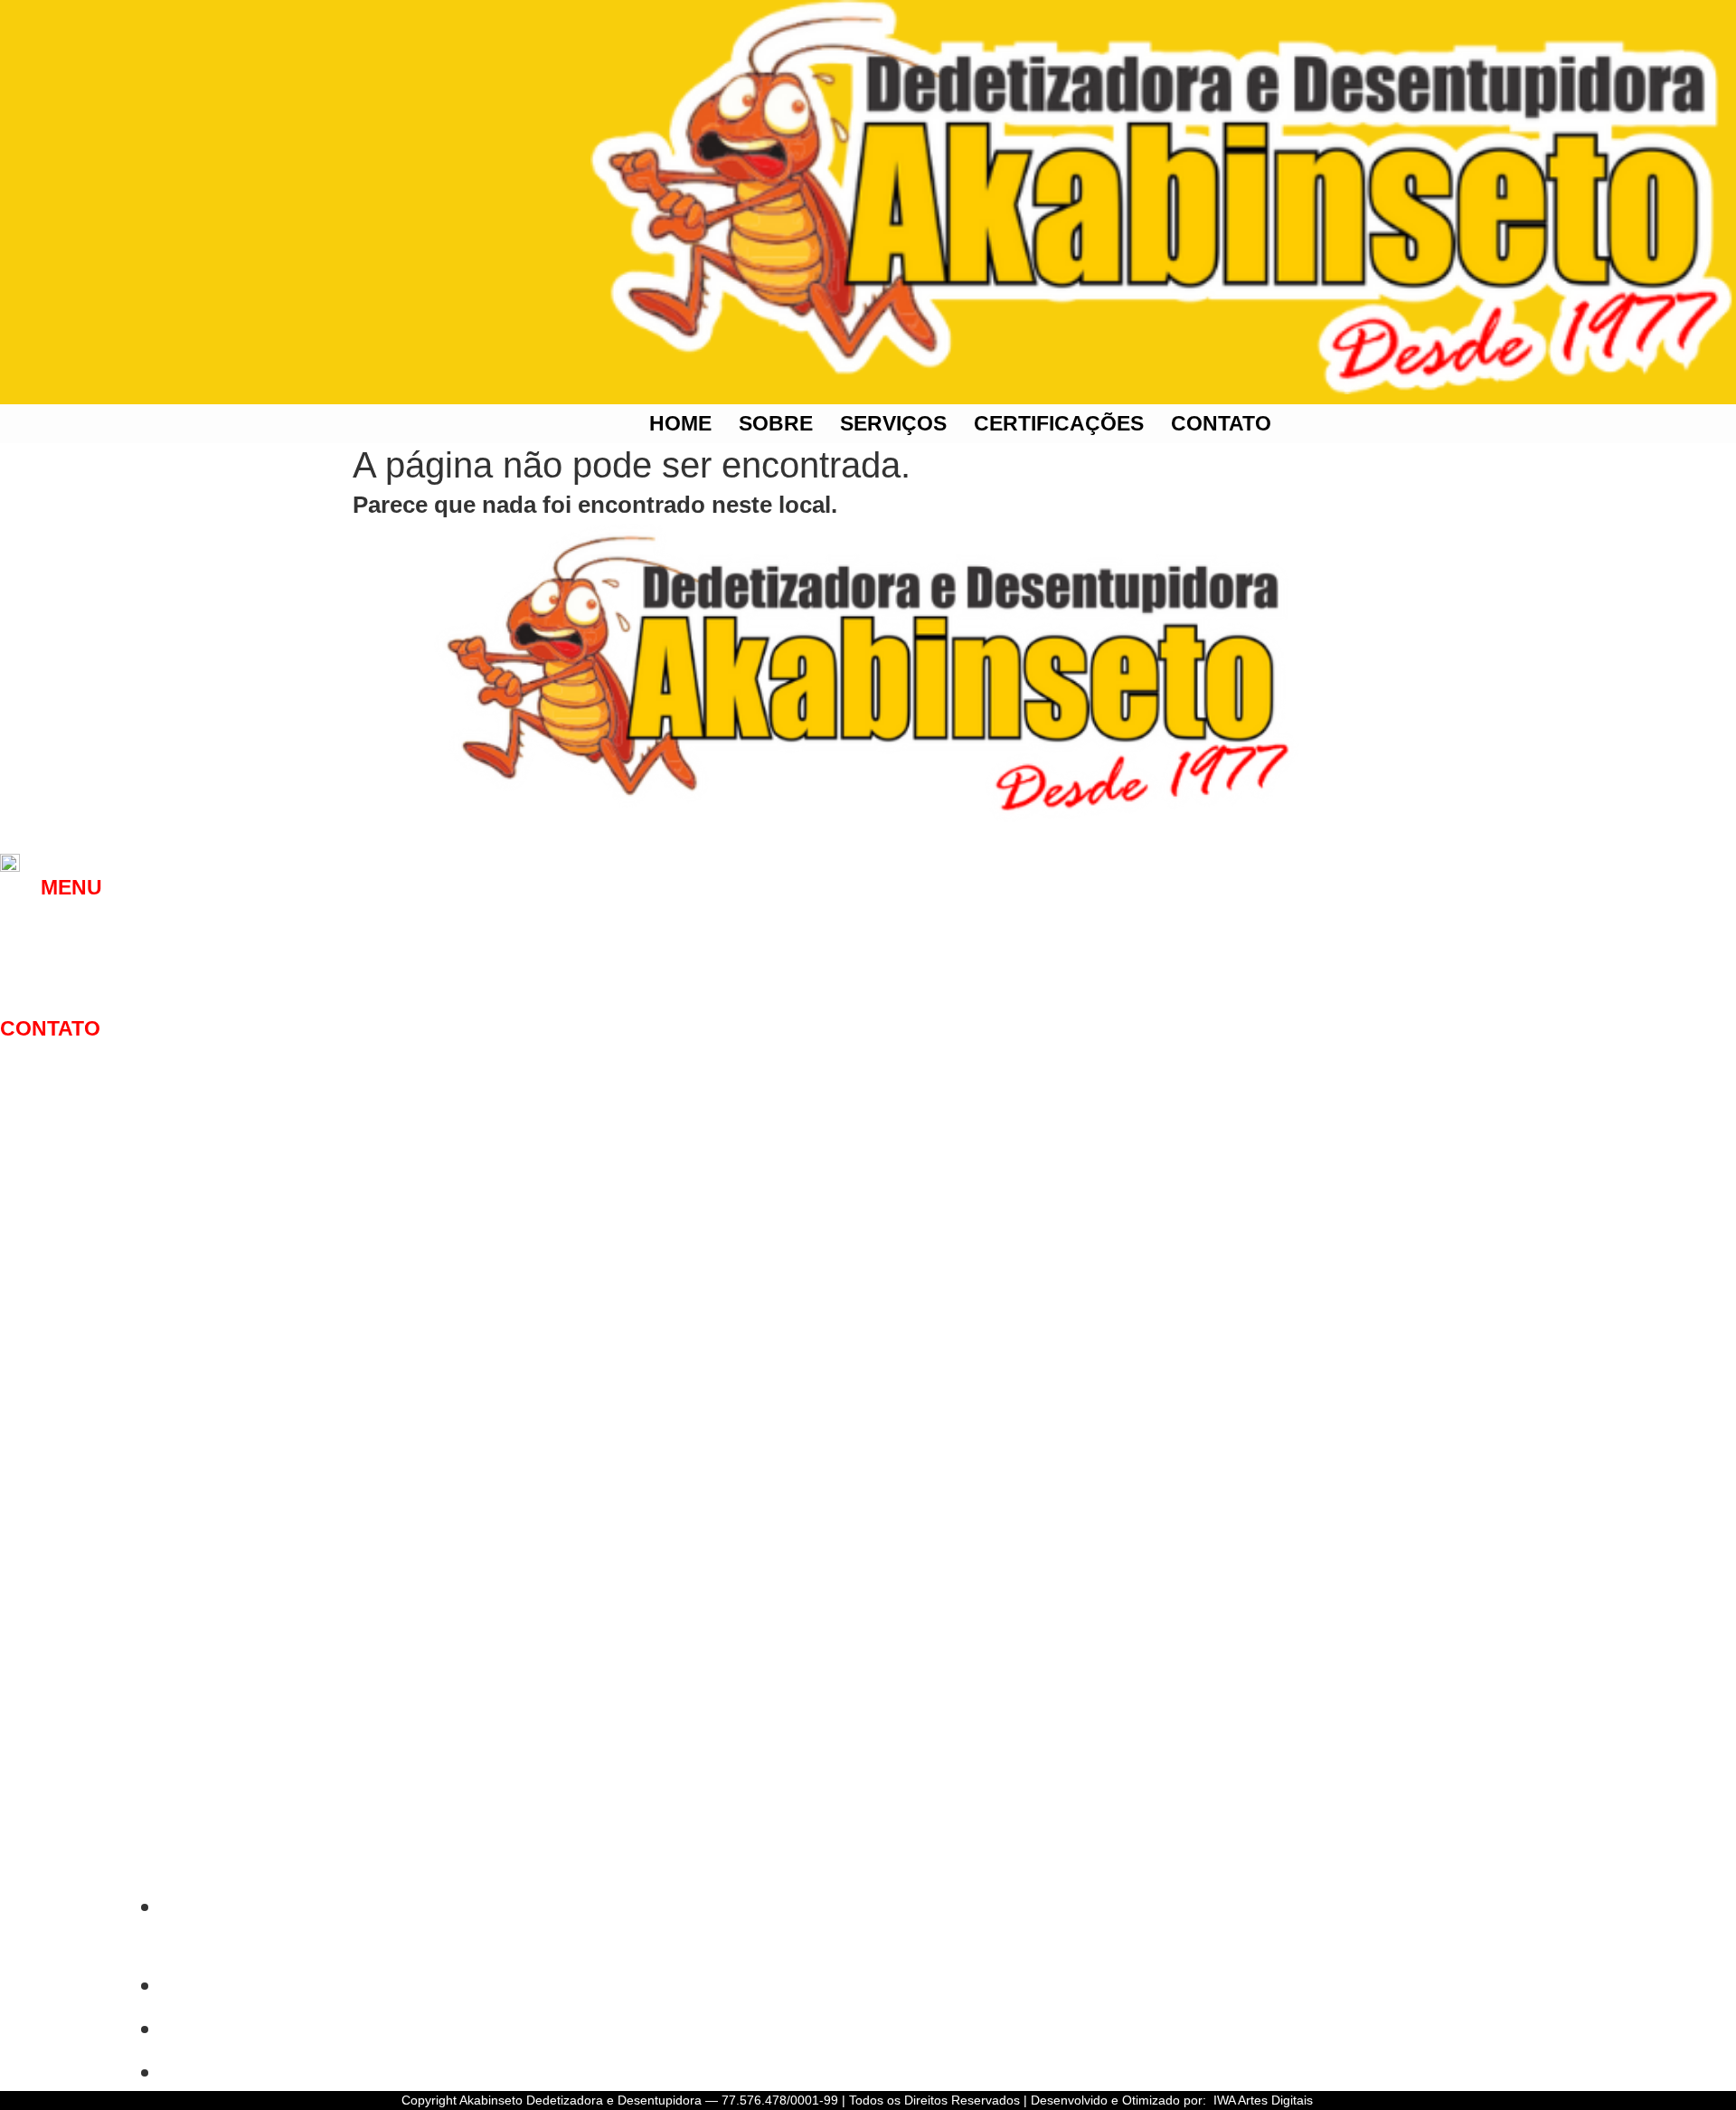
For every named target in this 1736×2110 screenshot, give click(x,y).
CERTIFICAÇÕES (1059, 423)
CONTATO (1221, 423)
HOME (680, 423)
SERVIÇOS (893, 423)
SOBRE (776, 423)
